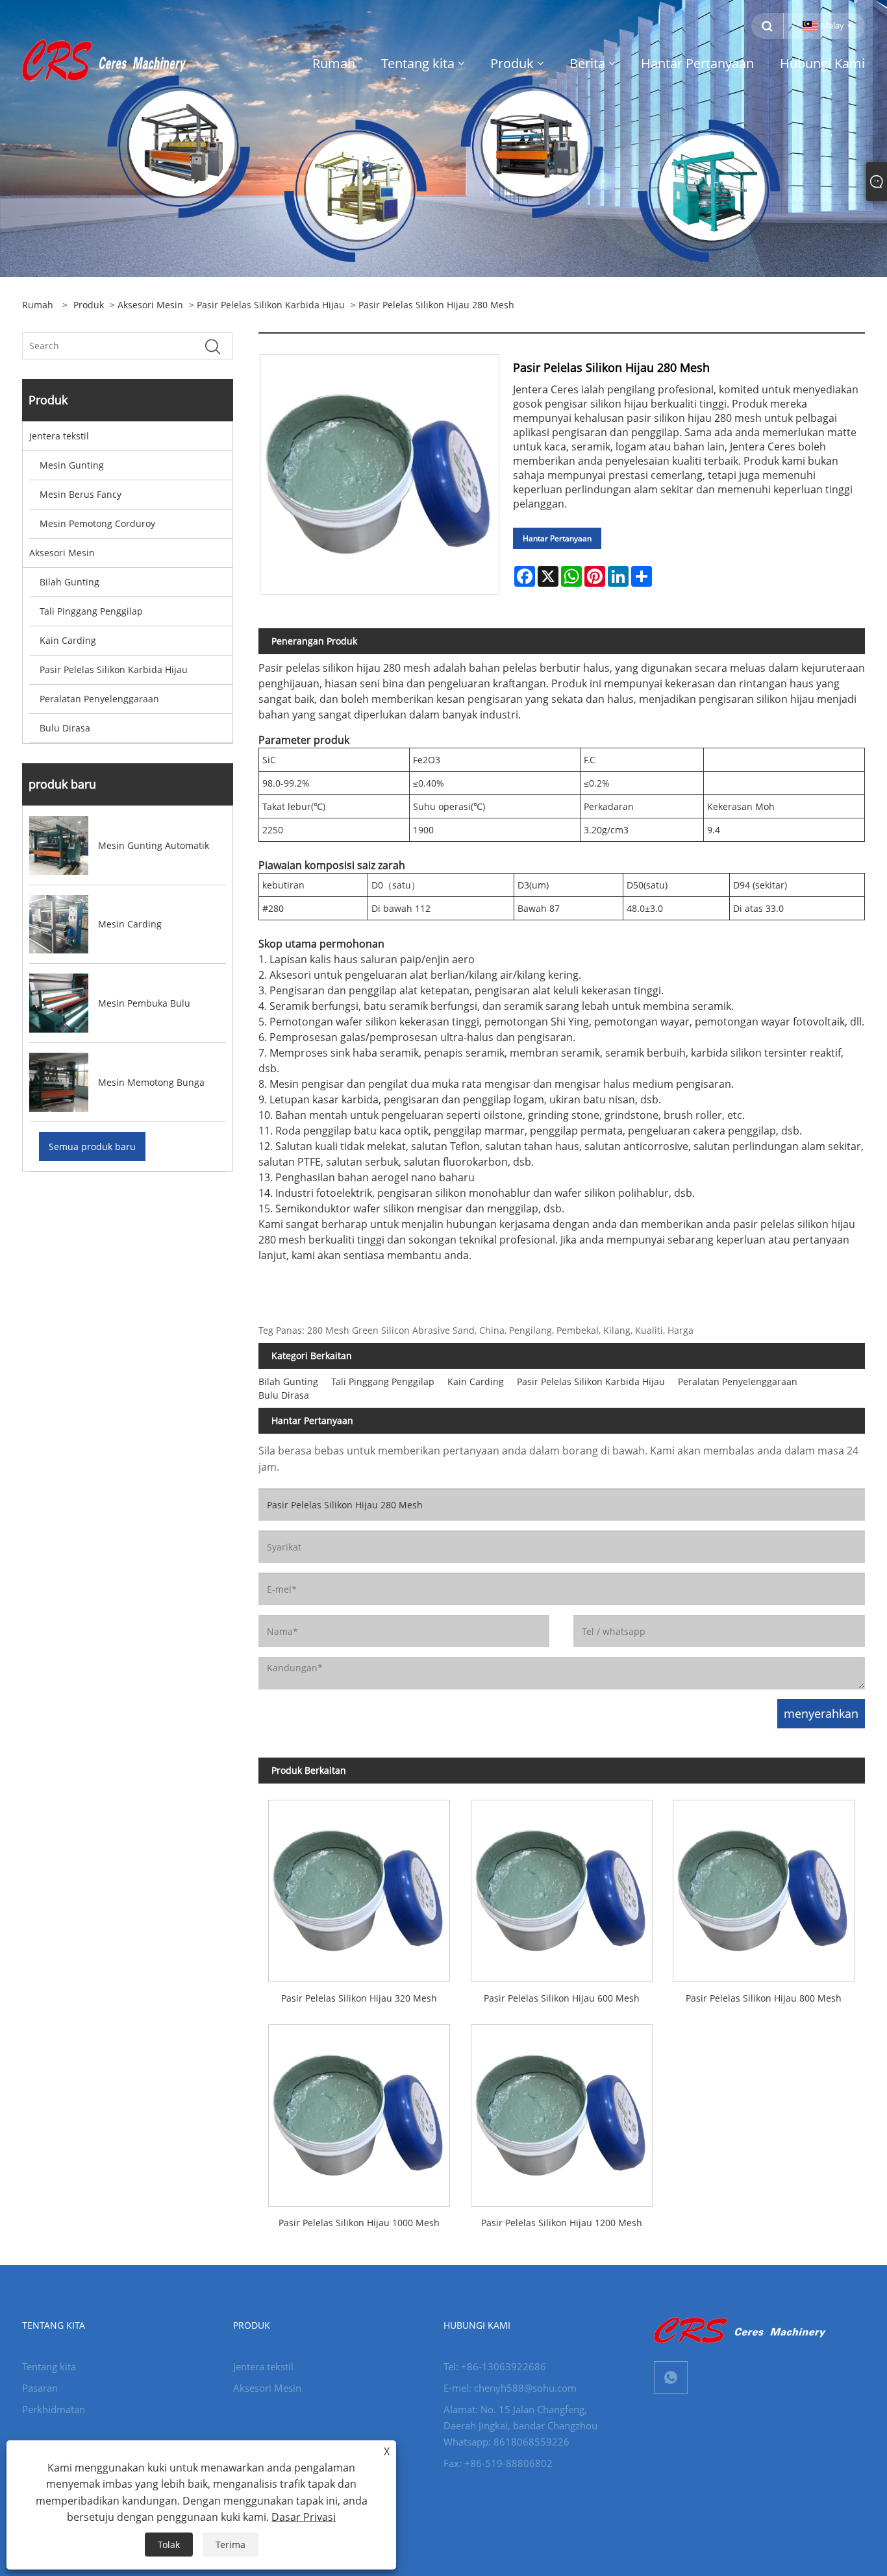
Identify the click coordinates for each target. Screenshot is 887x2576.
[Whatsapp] (671, 2377)
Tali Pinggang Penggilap (91, 611)
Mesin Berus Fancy (81, 494)
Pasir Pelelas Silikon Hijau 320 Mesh (359, 1998)
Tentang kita (49, 2366)
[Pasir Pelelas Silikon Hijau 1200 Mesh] (561, 2111)
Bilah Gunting (69, 582)
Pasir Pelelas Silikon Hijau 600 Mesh (562, 1998)
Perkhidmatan (54, 2409)
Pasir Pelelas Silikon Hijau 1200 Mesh (562, 2223)
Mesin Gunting (72, 465)
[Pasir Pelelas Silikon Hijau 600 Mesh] (561, 1886)
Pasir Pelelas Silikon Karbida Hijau (271, 305)
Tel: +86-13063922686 (495, 2366)
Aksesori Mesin (150, 305)
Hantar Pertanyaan (557, 538)
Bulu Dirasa (65, 728)
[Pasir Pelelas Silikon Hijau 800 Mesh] (763, 1886)
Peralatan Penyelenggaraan (99, 699)
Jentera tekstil (59, 436)
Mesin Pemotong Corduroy (97, 523)
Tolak (169, 2545)
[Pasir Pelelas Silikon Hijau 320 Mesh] (359, 1886)
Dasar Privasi (304, 2517)
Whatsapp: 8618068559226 (506, 2442)
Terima (231, 2545)
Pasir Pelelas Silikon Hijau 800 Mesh (764, 1998)
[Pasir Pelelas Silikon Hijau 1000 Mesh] (359, 2111)
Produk (89, 305)
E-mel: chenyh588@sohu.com (510, 2388)
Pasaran (40, 2388)
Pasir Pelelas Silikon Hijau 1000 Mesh (359, 2223)
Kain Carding (68, 640)
